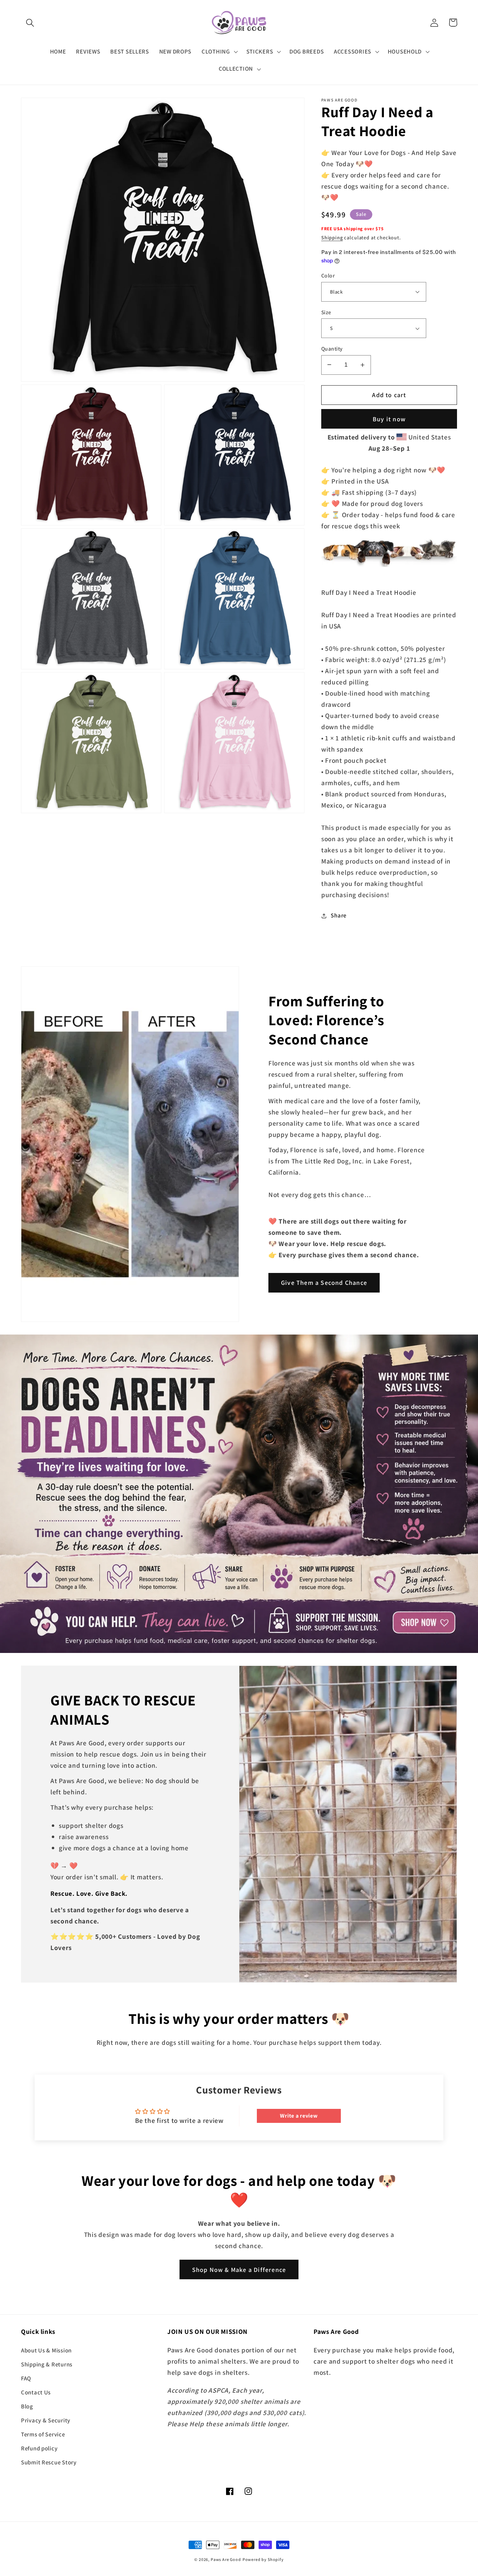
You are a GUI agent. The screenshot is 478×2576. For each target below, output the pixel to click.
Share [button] (339, 915)
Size (326, 312)
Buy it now (389, 419)
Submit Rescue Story (49, 2462)
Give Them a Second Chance (324, 1283)
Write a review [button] (299, 2116)
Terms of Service (43, 2434)
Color (328, 275)
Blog (27, 2406)
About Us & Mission (46, 2350)
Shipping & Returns (47, 2364)
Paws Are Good (226, 2559)
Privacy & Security (46, 2420)
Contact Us (36, 2392)
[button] (30, 23)
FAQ (26, 2378)
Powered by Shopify (263, 2559)
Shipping (332, 237)
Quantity (332, 349)
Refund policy (39, 2448)
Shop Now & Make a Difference (239, 2270)
